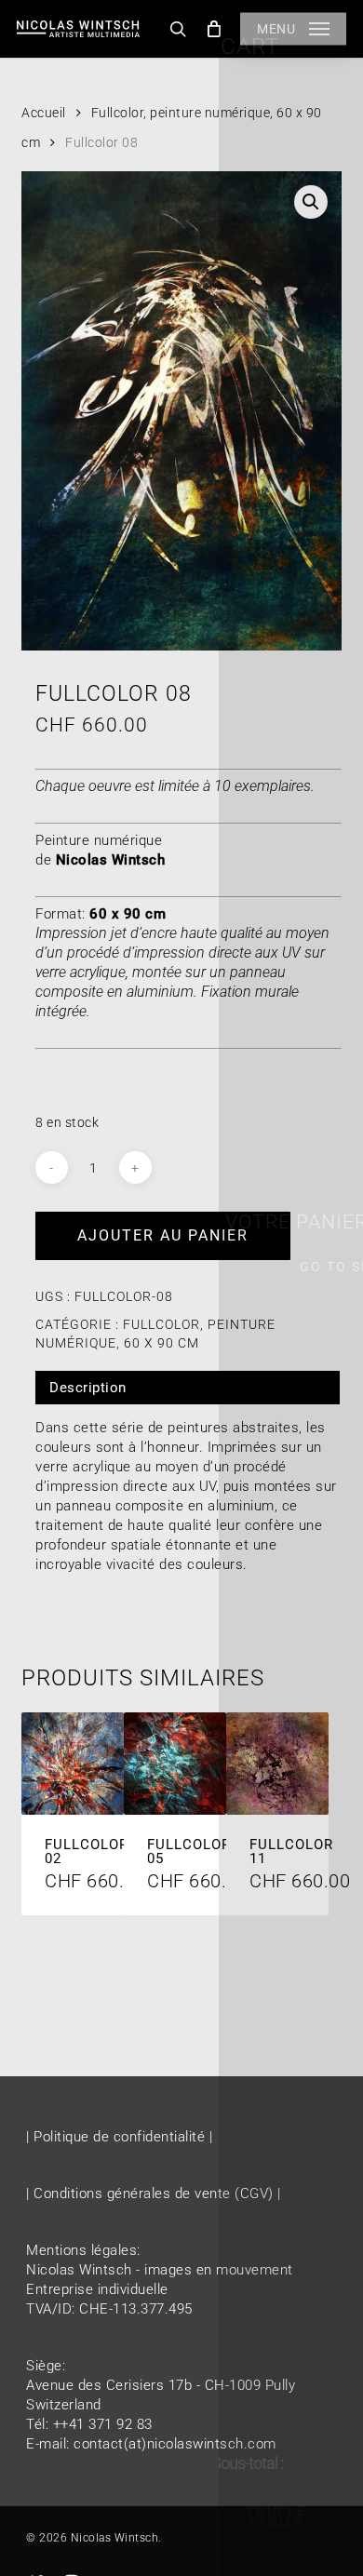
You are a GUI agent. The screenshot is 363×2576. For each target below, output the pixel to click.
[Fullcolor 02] (73, 1764)
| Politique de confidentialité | (119, 2137)
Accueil (44, 113)
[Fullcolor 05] (175, 1764)
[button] (293, 29)
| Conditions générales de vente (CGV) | (154, 2194)
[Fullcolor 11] (277, 1764)
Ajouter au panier (163, 1235)
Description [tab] (88, 1388)
